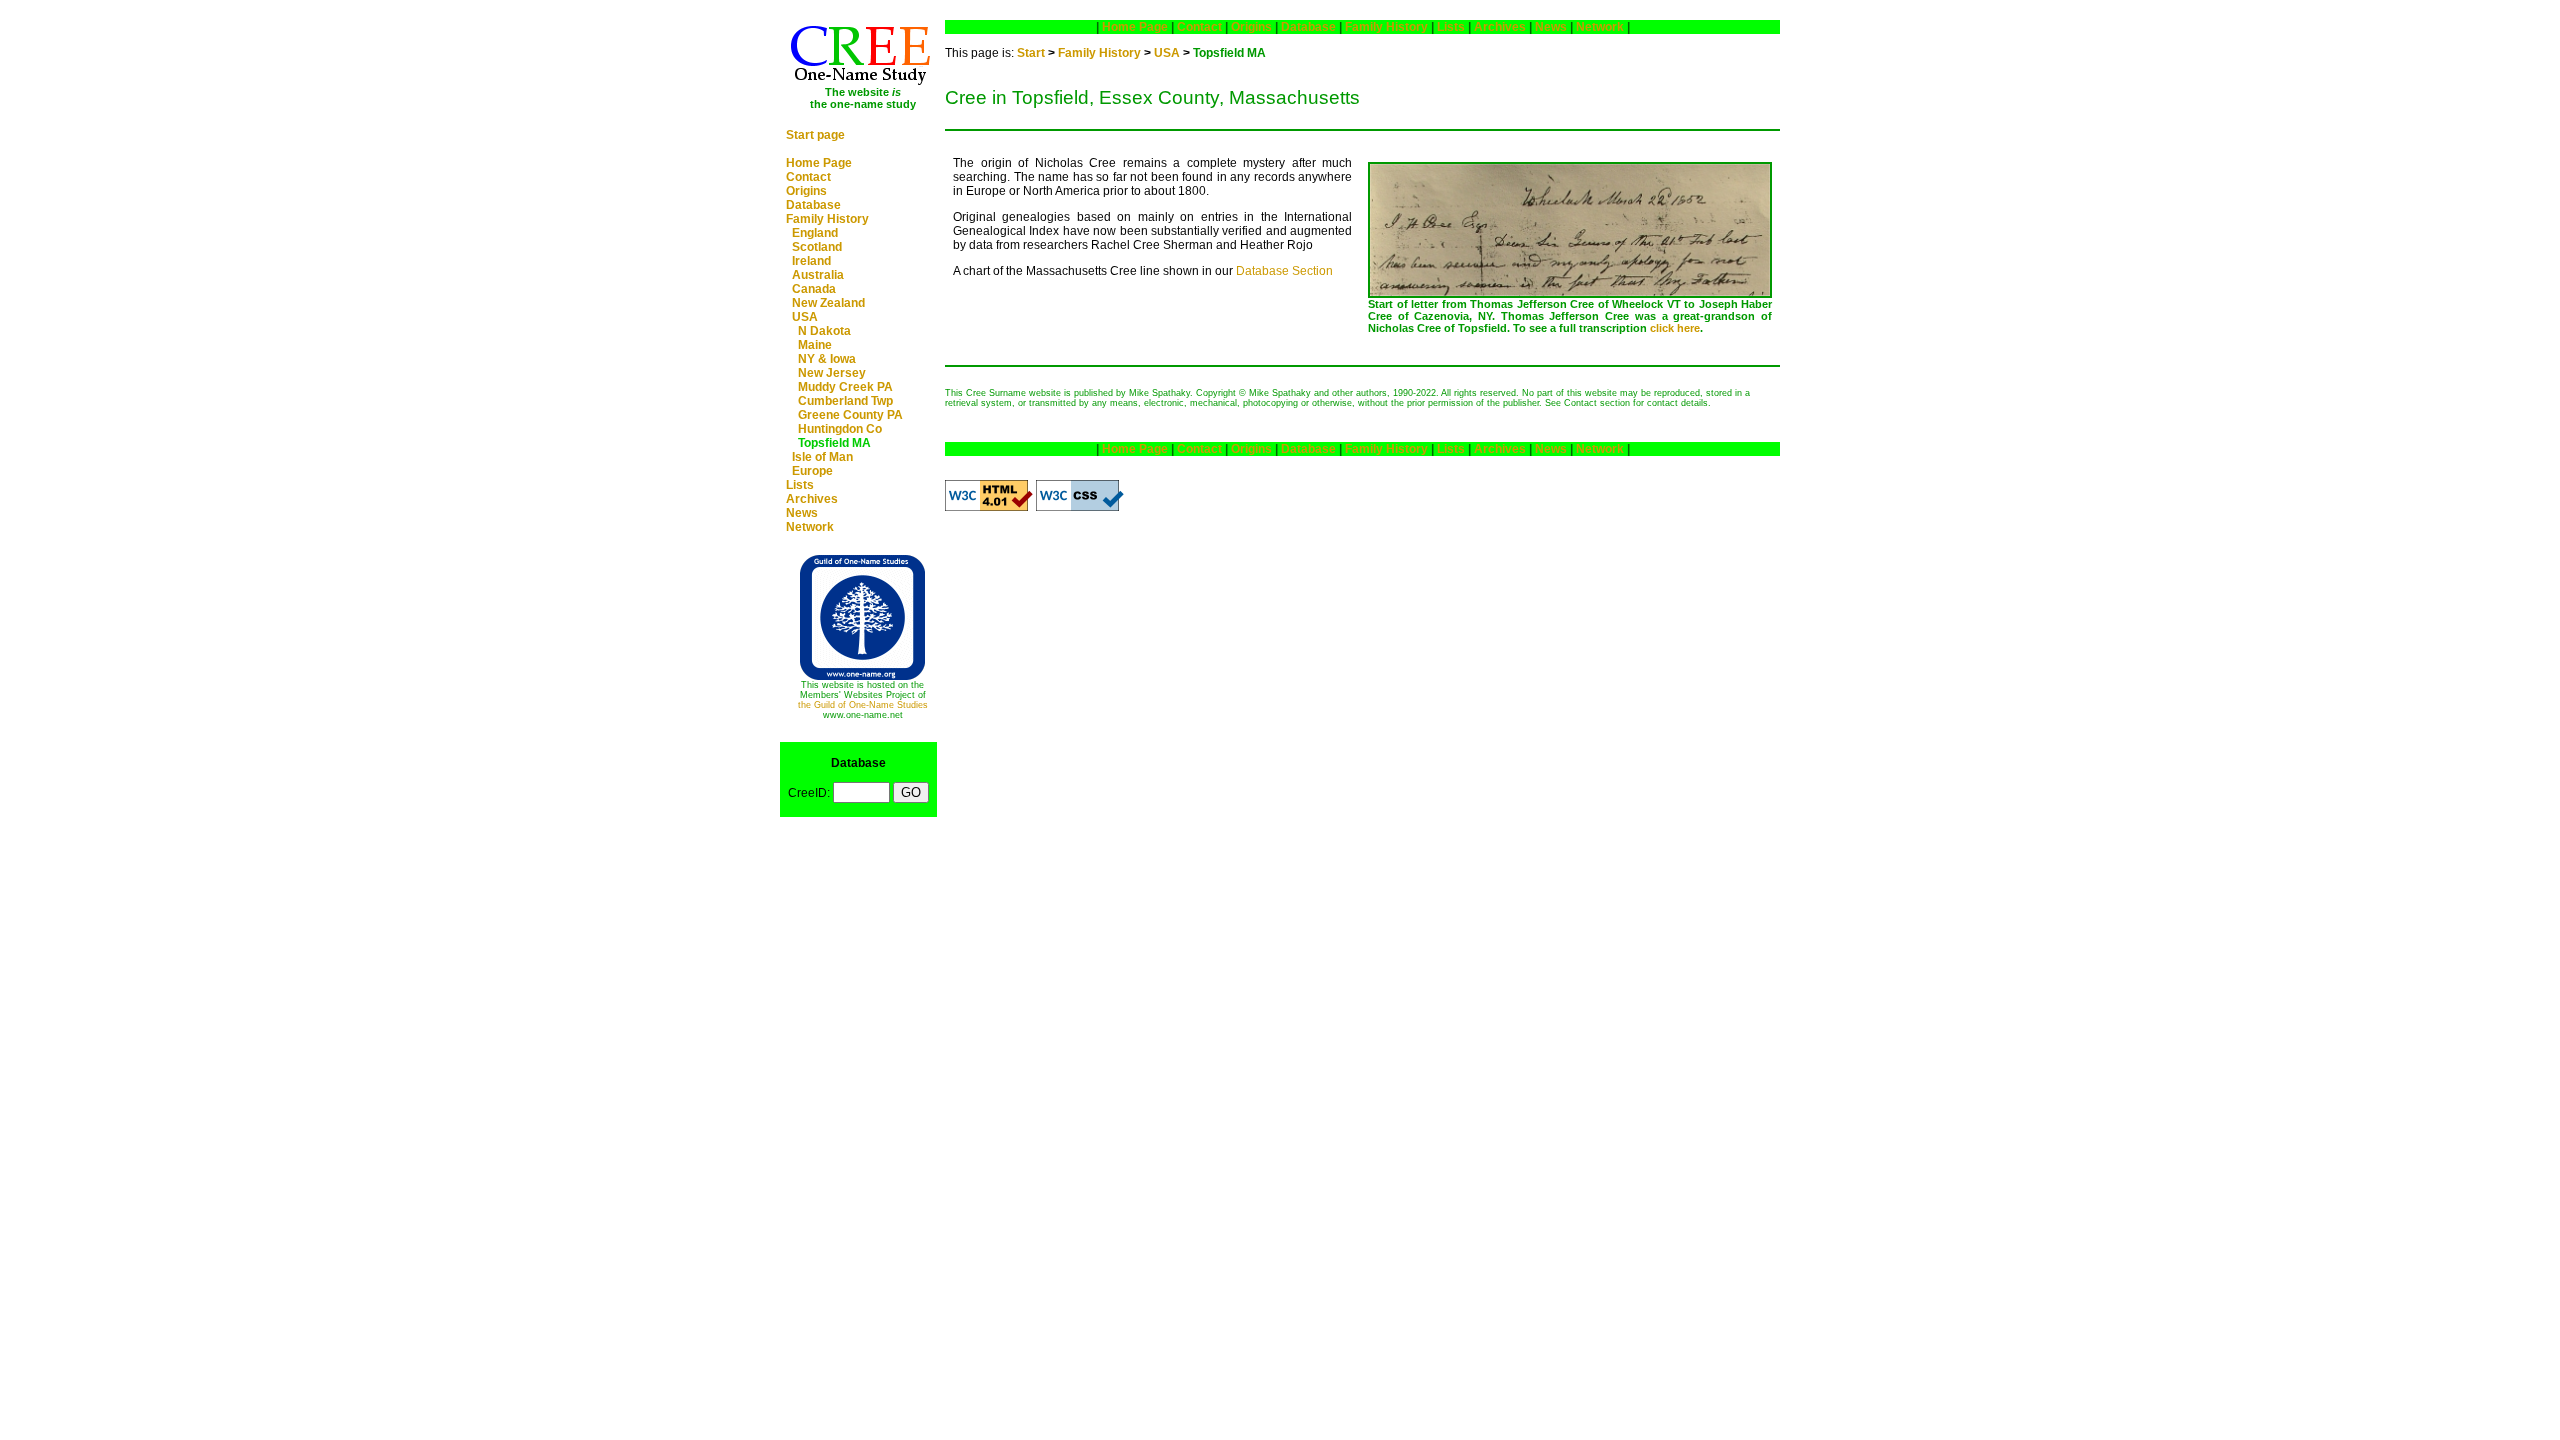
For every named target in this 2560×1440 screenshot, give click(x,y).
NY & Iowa (827, 359)
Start (1031, 53)
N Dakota (824, 331)
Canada (814, 289)
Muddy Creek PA (845, 387)
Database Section (1284, 271)
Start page (815, 135)
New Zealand (828, 303)
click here (1675, 328)
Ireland (811, 261)
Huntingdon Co (840, 429)
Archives (812, 499)
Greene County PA (850, 415)
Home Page (819, 163)
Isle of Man (822, 457)
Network (810, 527)
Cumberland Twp (845, 401)
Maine (815, 345)
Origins (806, 191)
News (802, 513)
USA (805, 317)
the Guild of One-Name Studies (863, 705)
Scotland (817, 247)
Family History (827, 219)
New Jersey (832, 373)
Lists (800, 485)
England (815, 233)
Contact (808, 177)
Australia (818, 275)
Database (813, 205)
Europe (812, 471)
